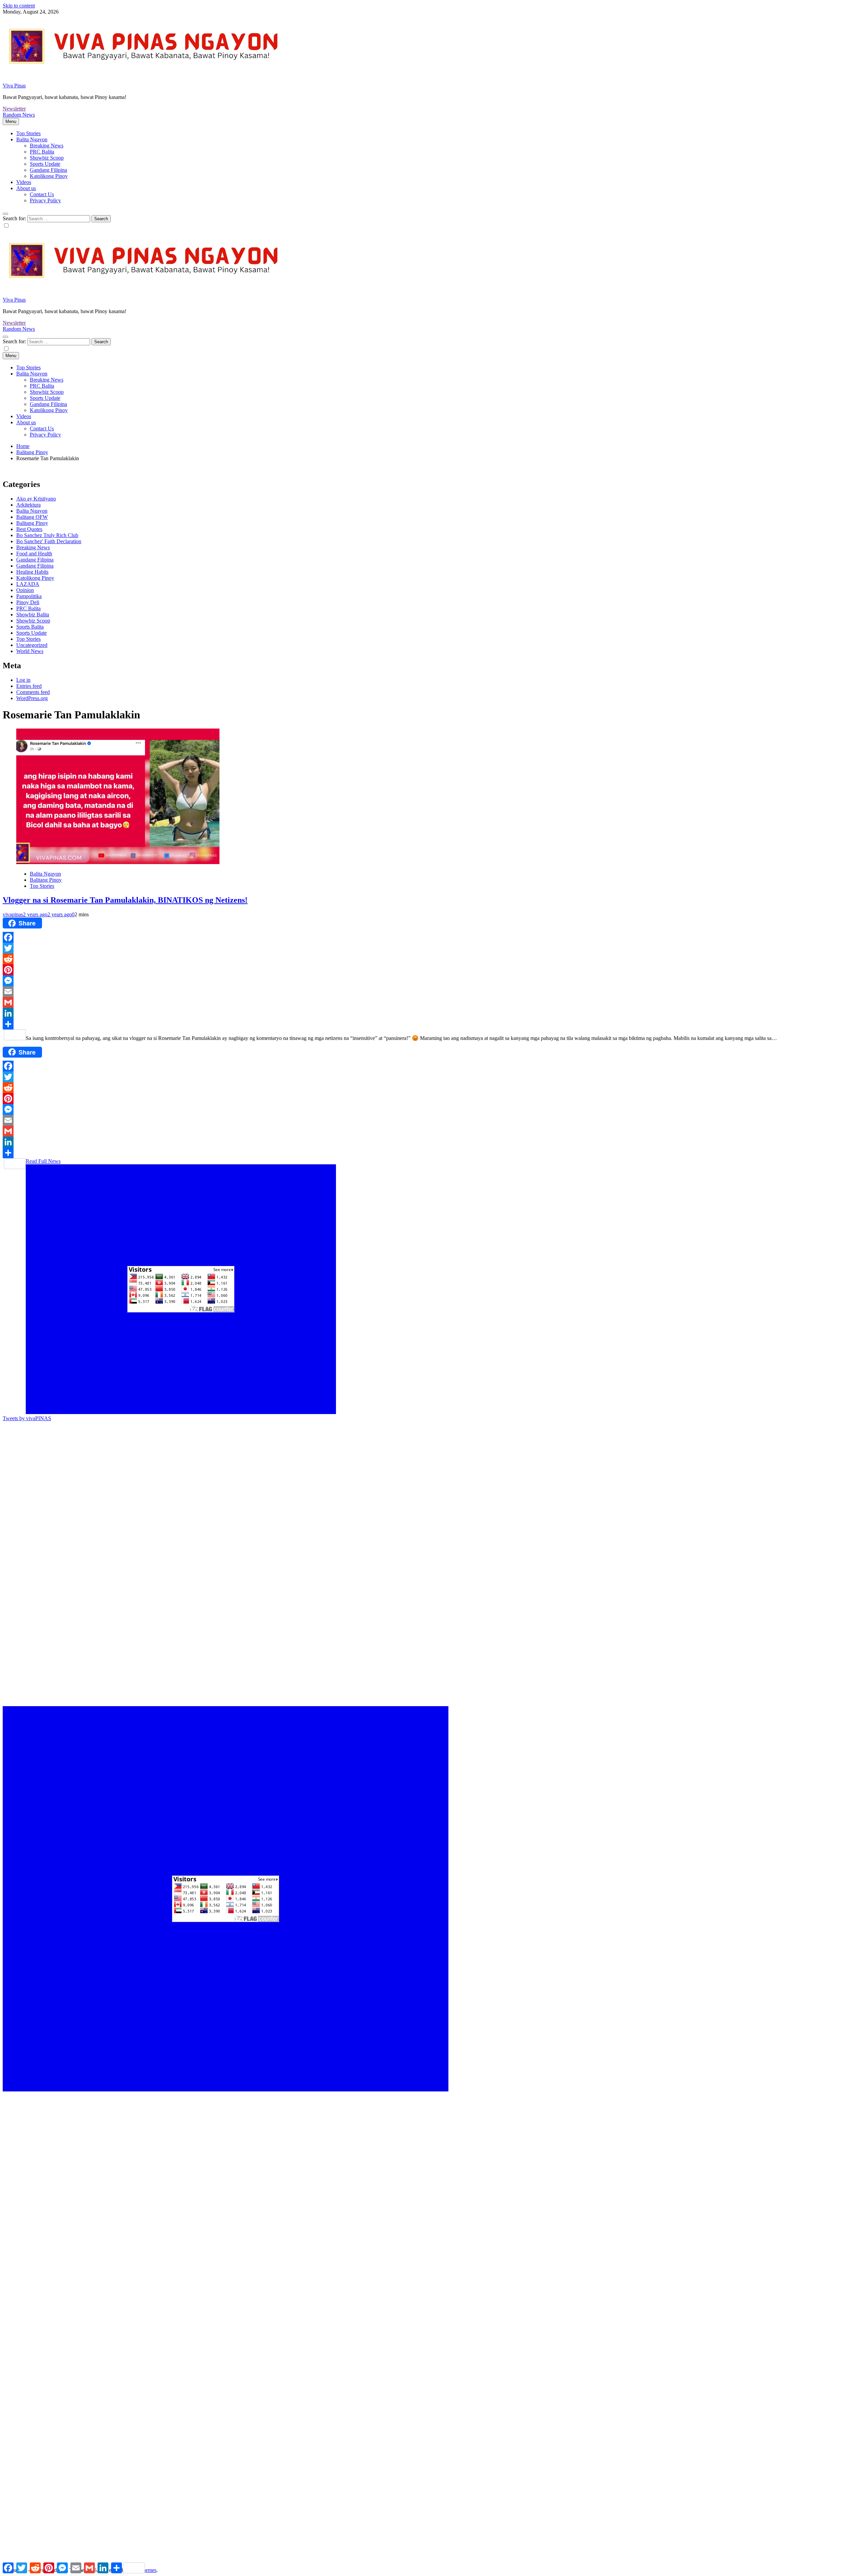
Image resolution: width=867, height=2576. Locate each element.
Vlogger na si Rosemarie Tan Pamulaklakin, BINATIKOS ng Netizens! (125, 900)
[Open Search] (5, 214)
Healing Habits (32, 572)
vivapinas (13, 914)
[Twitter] (433, 948)
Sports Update (45, 164)
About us (26, 188)
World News (30, 651)
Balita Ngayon (32, 139)
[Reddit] (433, 959)
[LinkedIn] (433, 1013)
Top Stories (28, 133)
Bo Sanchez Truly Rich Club (47, 535)
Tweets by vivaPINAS (27, 1418)
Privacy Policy (45, 200)
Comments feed (33, 692)
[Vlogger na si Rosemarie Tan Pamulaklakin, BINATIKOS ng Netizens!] (118, 862)
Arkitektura (28, 505)
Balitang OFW (32, 517)
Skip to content (19, 6)
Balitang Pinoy (32, 523)
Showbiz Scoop (47, 158)
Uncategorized (32, 645)
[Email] (433, 991)
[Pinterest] (433, 970)
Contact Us (42, 194)
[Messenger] (433, 981)
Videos (24, 182)
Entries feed (29, 686)
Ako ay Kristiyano (36, 499)
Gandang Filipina (48, 170)
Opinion (25, 590)
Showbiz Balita (33, 615)
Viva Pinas (14, 86)
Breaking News (47, 146)
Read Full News (43, 1161)
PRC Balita (42, 152)
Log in (23, 680)
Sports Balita (30, 627)
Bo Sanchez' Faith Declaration (49, 541)
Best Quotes (29, 529)
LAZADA (28, 584)
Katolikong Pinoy (49, 176)
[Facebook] (433, 937)
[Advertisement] (206, 1469)
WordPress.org (32, 698)
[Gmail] (433, 1002)
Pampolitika (29, 596)
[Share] (433, 1024)
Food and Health (34, 554)
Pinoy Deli (28, 602)
